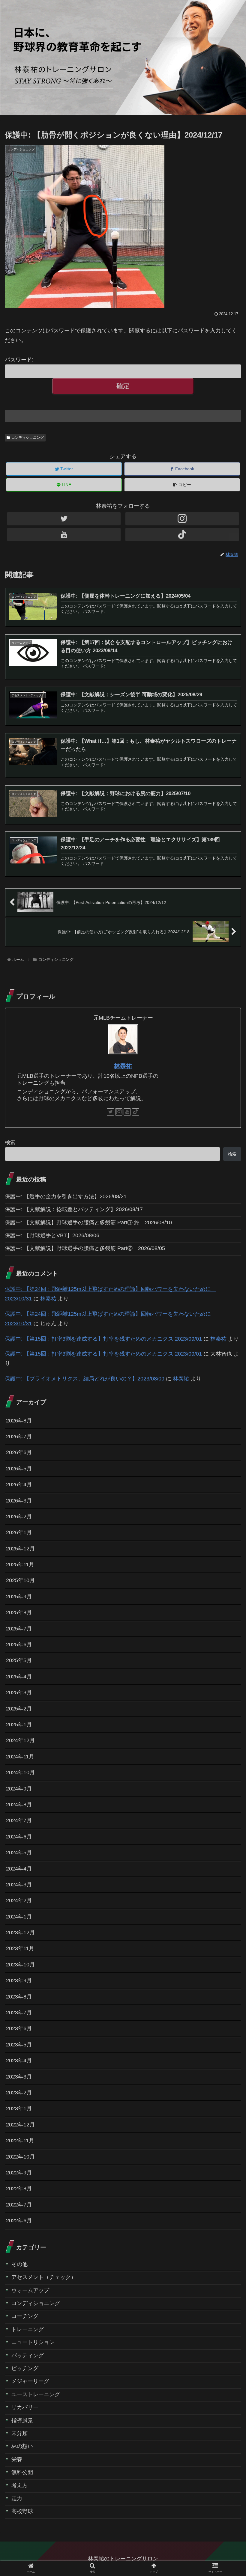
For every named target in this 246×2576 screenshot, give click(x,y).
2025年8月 (19, 1612)
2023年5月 (19, 2045)
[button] (228, 1309)
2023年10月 (20, 1965)
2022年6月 (19, 2221)
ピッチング (25, 2368)
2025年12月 (20, 1549)
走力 (17, 2498)
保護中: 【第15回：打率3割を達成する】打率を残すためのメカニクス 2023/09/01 (103, 1339)
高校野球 (22, 2511)
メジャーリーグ (30, 2381)
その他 (19, 2264)
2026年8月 (19, 1421)
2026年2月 (19, 1517)
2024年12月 (20, 1740)
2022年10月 (20, 2157)
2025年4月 (19, 1677)
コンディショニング (28, 438)
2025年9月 (19, 1597)
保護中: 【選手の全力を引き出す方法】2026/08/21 (66, 1196)
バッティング (28, 2355)
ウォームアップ (30, 2290)
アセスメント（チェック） (44, 2277)
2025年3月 (19, 1692)
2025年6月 (19, 1645)
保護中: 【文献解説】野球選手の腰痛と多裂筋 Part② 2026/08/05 (85, 1248)
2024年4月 (19, 1869)
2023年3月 (19, 2077)
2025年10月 (20, 1580)
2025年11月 (20, 1564)
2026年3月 (19, 1501)
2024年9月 (19, 1789)
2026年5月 (19, 1469)
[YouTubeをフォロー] (64, 535)
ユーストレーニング (36, 2394)
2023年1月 (19, 2108)
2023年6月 (19, 2028)
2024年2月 (19, 1900)
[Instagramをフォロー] (182, 519)
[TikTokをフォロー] (182, 535)
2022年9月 (19, 2173)
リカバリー (25, 2407)
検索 (10, 1142)
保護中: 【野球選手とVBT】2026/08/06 (52, 1235)
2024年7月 (19, 1820)
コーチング (25, 2316)
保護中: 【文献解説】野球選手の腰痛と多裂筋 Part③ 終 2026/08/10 (88, 1223)
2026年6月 (19, 1452)
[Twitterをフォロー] (64, 519)
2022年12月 (20, 2125)
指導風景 (22, 2420)
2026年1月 (19, 1532)
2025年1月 (19, 1725)
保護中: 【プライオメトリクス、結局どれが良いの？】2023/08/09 (85, 1379)
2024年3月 (19, 1885)
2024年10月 (20, 1772)
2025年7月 (19, 1629)
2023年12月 (20, 1933)
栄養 (17, 2459)
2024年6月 (19, 1837)
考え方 (19, 2485)
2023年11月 (20, 1948)
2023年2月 (19, 2093)
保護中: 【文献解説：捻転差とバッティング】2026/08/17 (74, 1209)
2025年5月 (19, 1660)
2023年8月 (19, 1997)
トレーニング (28, 2329)
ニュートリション (33, 2342)
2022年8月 (19, 2188)
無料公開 (22, 2472)
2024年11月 (20, 1757)
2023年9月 (19, 1980)
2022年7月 (19, 2205)
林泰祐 (123, 1066)
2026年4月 (19, 1484)
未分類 (19, 2433)
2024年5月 (19, 1853)
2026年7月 (19, 1437)
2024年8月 (19, 1805)
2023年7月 (19, 2013)
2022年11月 (20, 2141)
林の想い (22, 2446)
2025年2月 (19, 1709)
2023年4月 (19, 2061)
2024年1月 (19, 1917)
